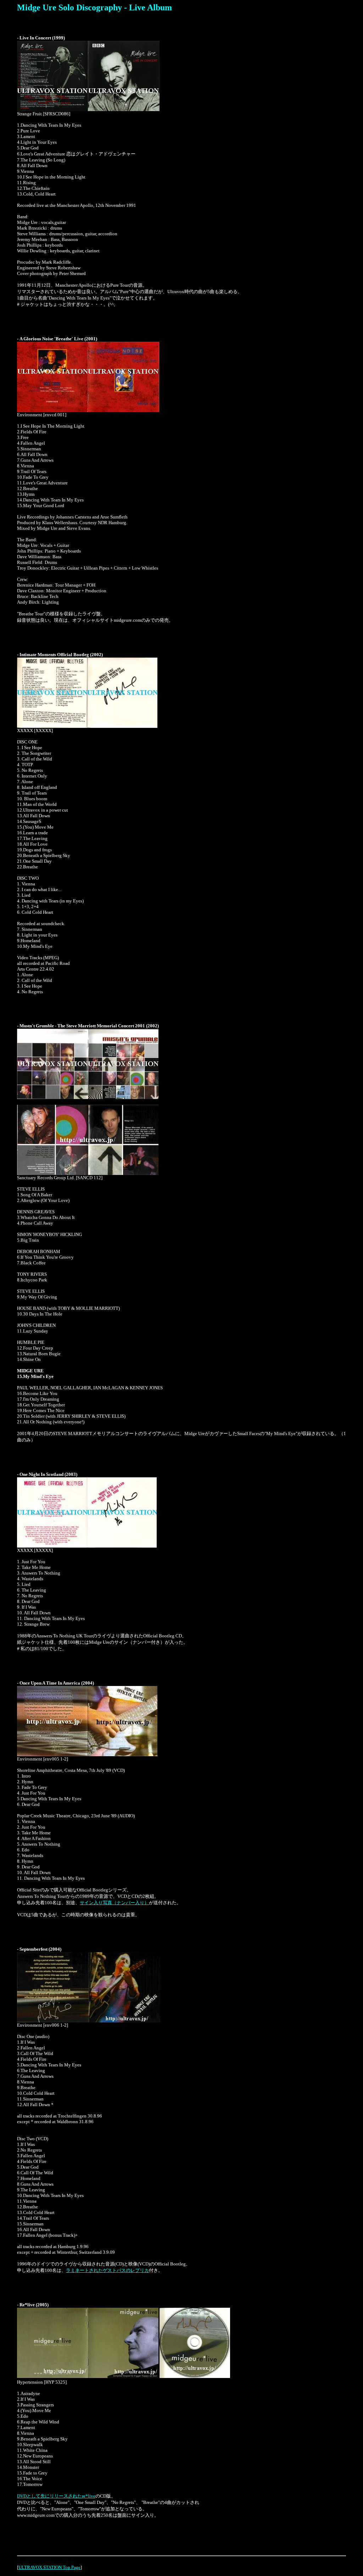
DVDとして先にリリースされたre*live (56, 2496)
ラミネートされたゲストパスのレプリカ (107, 2270)
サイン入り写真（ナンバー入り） (114, 1903)
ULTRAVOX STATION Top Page (49, 2567)
